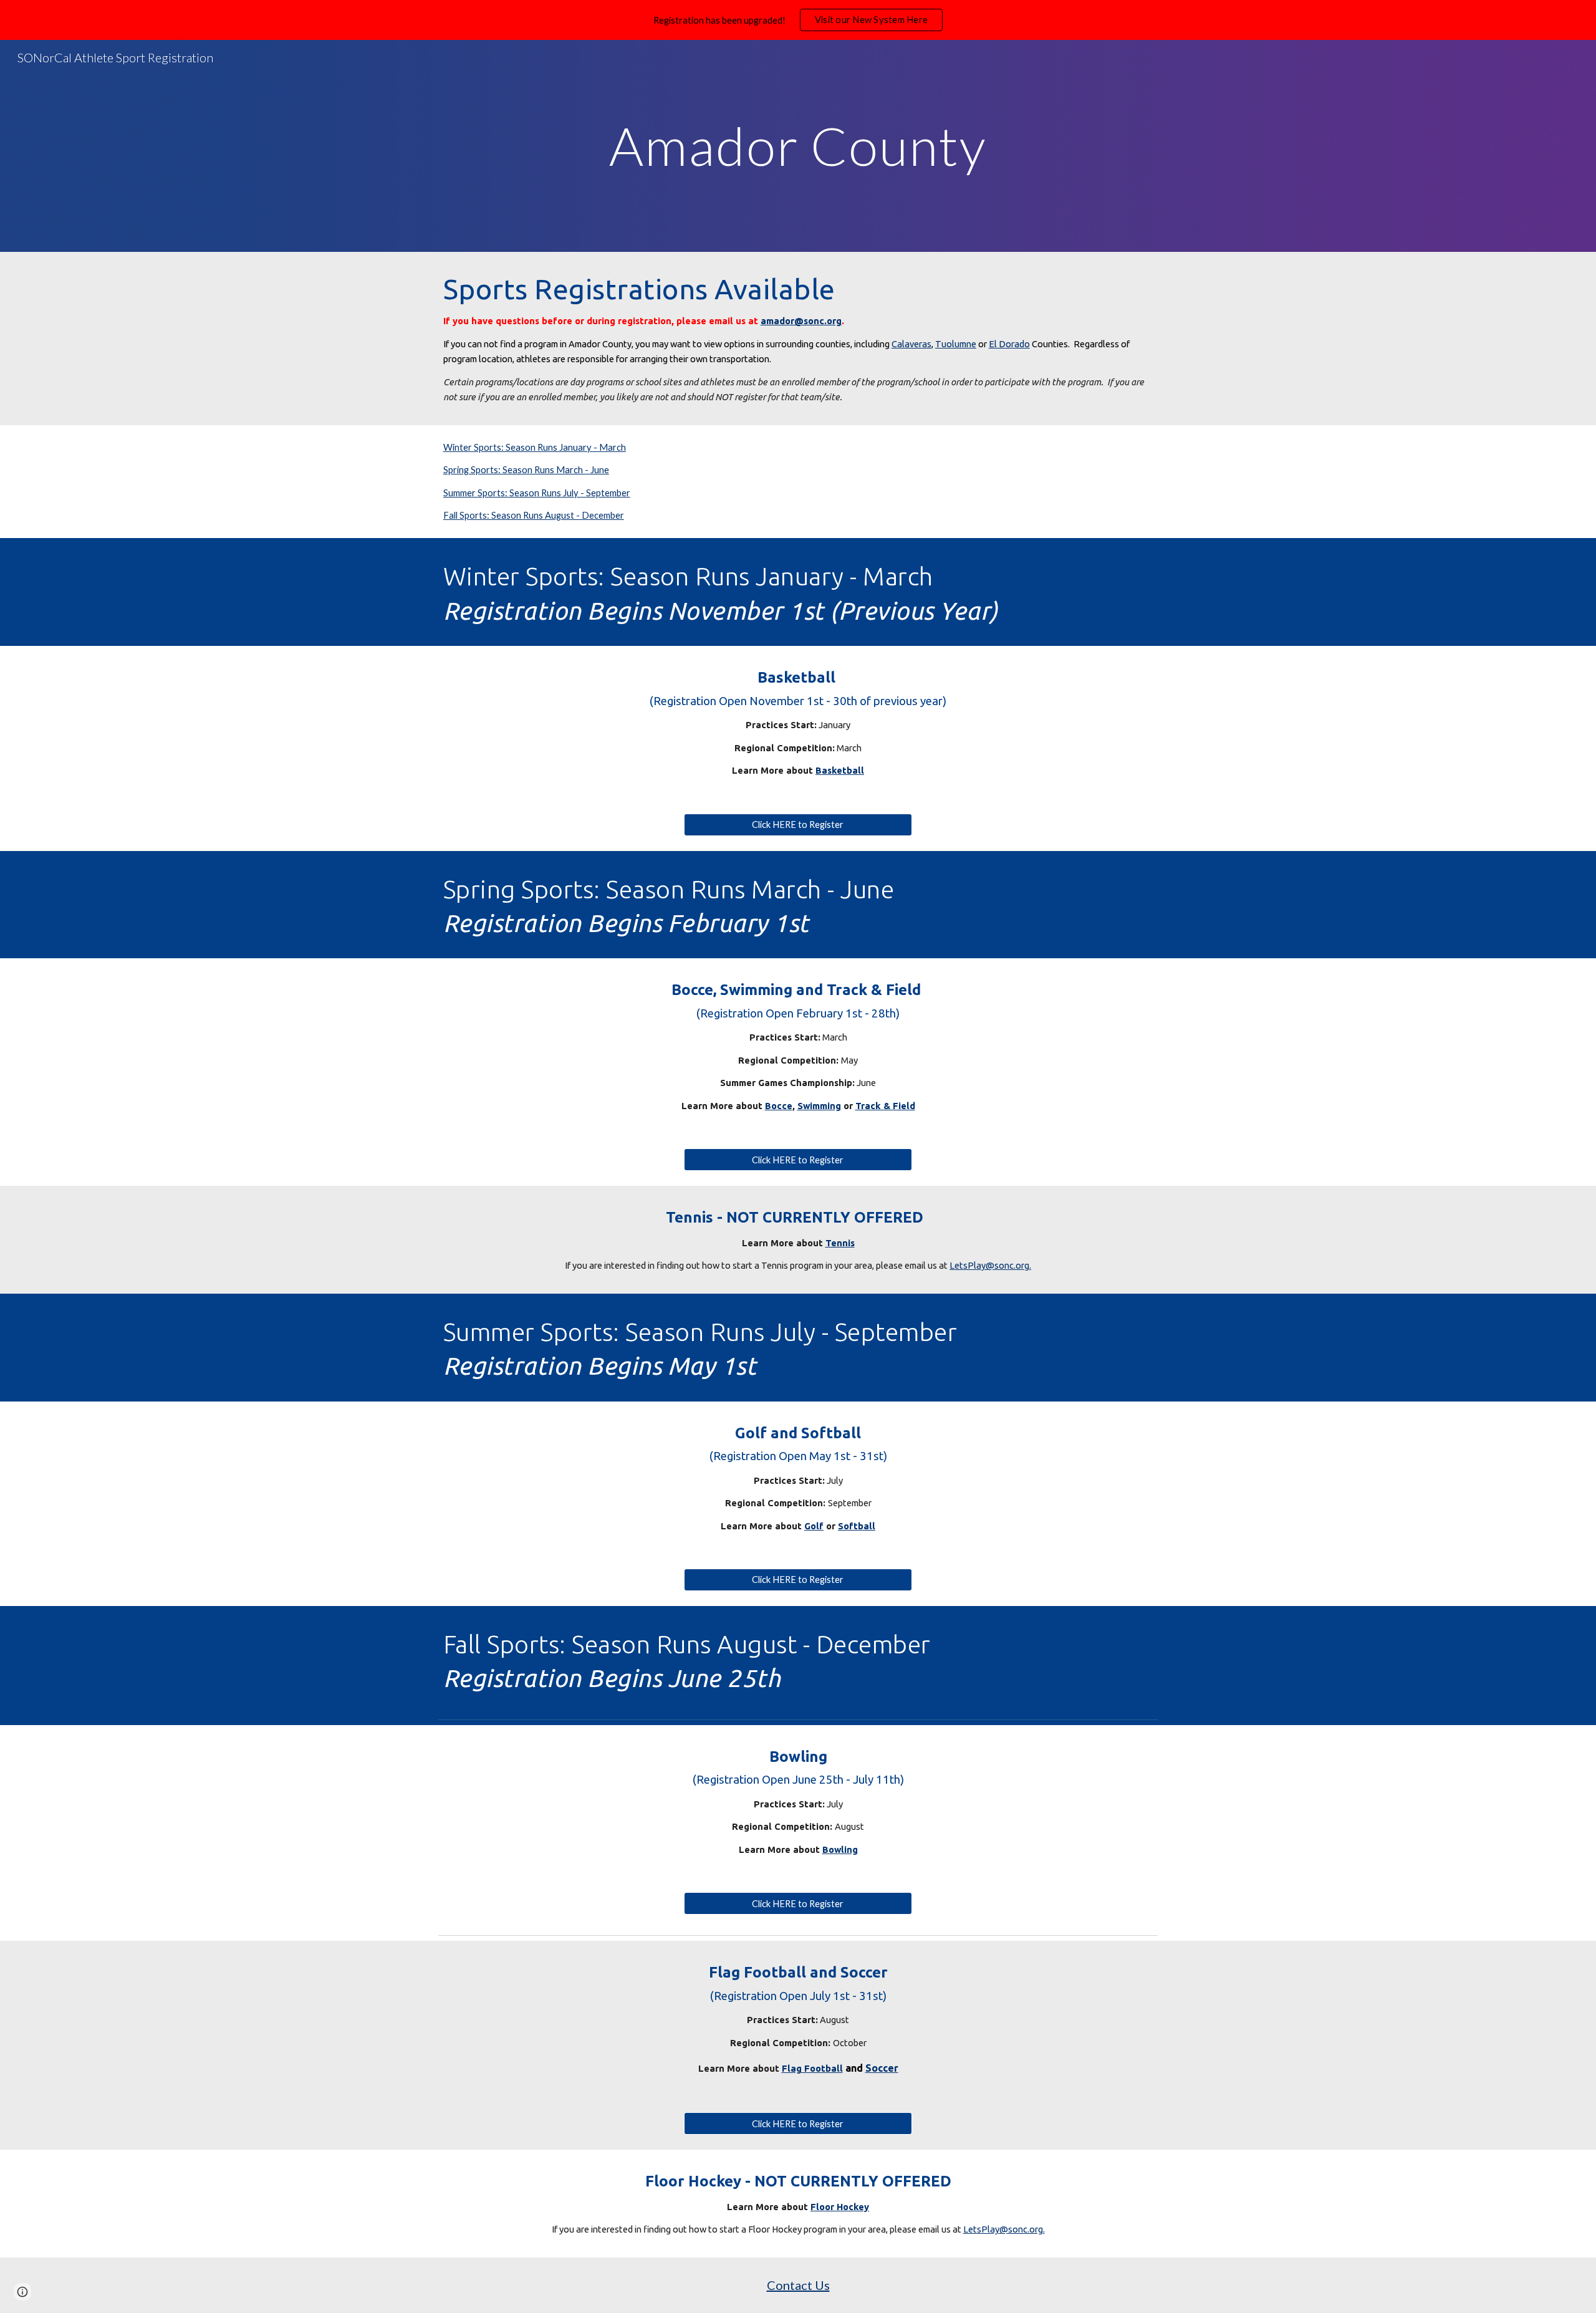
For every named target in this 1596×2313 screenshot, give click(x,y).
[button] (22, 2292)
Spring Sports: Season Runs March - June (526, 470)
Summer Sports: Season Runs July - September (537, 493)
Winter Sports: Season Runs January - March (535, 447)
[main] (798, 146)
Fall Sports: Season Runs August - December (534, 515)
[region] (798, 20)
